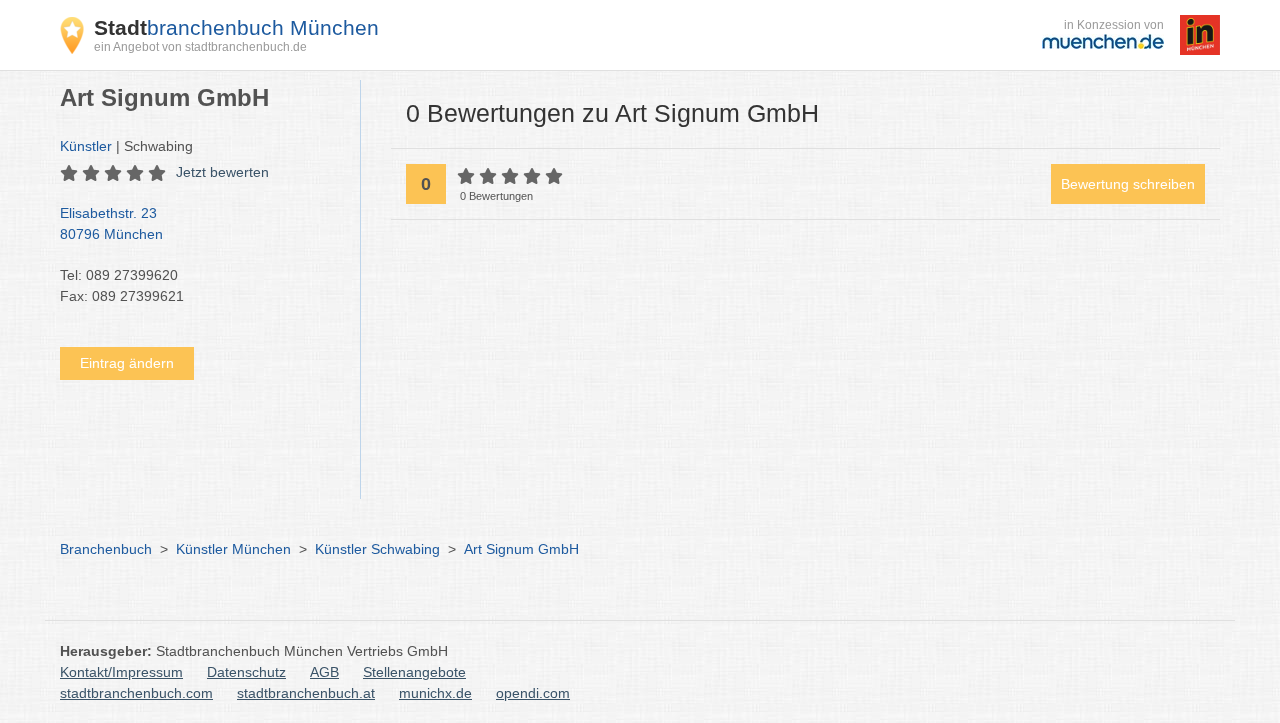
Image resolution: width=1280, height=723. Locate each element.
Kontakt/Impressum (121, 672)
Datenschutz (246, 672)
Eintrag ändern (127, 363)
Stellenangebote (414, 672)
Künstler (86, 146)
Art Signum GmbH (521, 549)
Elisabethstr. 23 (111, 223)
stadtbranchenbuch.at (306, 693)
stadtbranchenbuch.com (136, 693)
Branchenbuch (106, 549)
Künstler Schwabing (377, 549)
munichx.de (435, 693)
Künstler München (233, 549)
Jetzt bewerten (222, 172)
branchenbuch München (236, 27)
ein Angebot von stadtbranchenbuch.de (200, 47)
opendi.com (533, 693)
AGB (324, 672)
